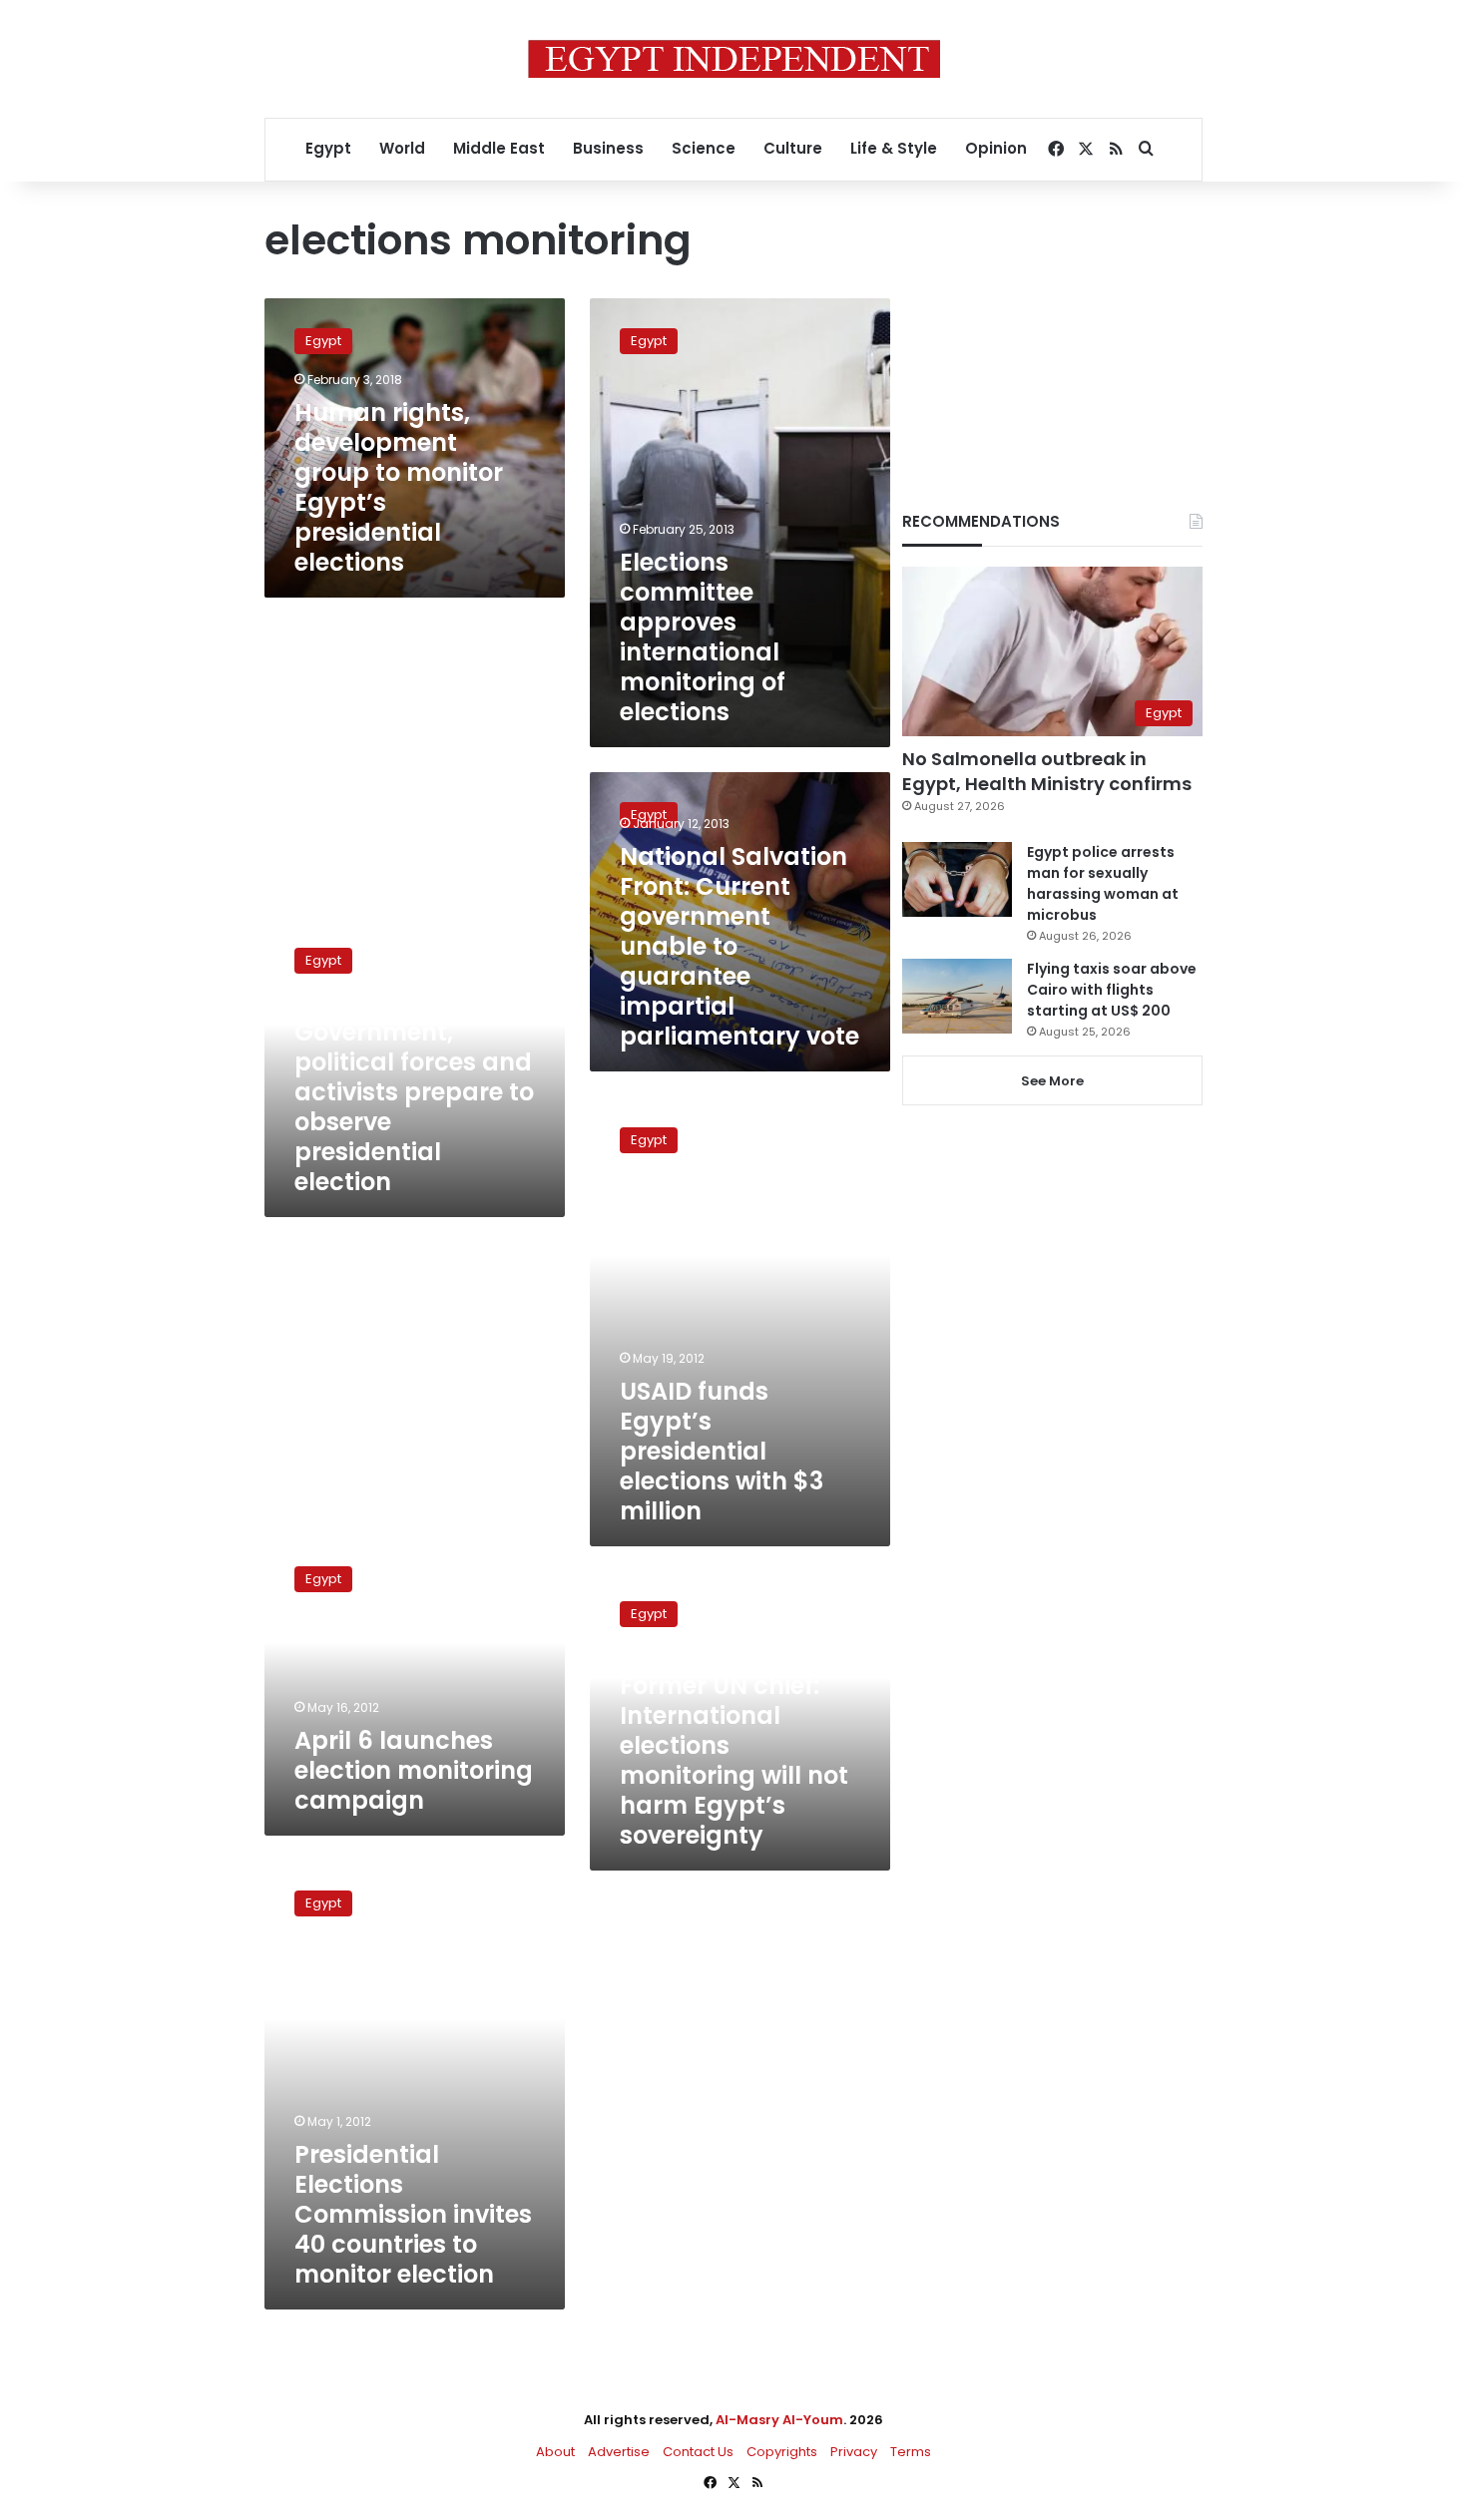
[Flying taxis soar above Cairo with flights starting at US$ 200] (957, 996)
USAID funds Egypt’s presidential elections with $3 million (722, 1451)
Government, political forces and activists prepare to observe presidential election (414, 1107)
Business (608, 148)
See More (1052, 1081)
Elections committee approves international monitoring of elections (703, 637)
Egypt (328, 148)
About (555, 2452)
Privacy (854, 2452)
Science (704, 148)
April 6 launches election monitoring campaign (414, 1770)
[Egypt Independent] (734, 59)
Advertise (619, 2452)
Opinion (996, 148)
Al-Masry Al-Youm (779, 2420)
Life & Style (894, 148)
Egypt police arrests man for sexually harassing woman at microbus (1103, 883)
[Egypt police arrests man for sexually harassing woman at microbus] (957, 879)
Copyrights (782, 2452)
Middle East (499, 148)
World (402, 148)
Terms (911, 2452)
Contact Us (698, 2452)
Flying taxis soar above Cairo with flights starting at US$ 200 (1112, 990)
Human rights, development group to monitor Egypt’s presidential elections (399, 487)
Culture (793, 148)
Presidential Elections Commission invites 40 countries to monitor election (413, 2214)
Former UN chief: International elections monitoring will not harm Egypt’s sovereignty (734, 1760)
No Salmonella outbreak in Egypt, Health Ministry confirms (1047, 771)
